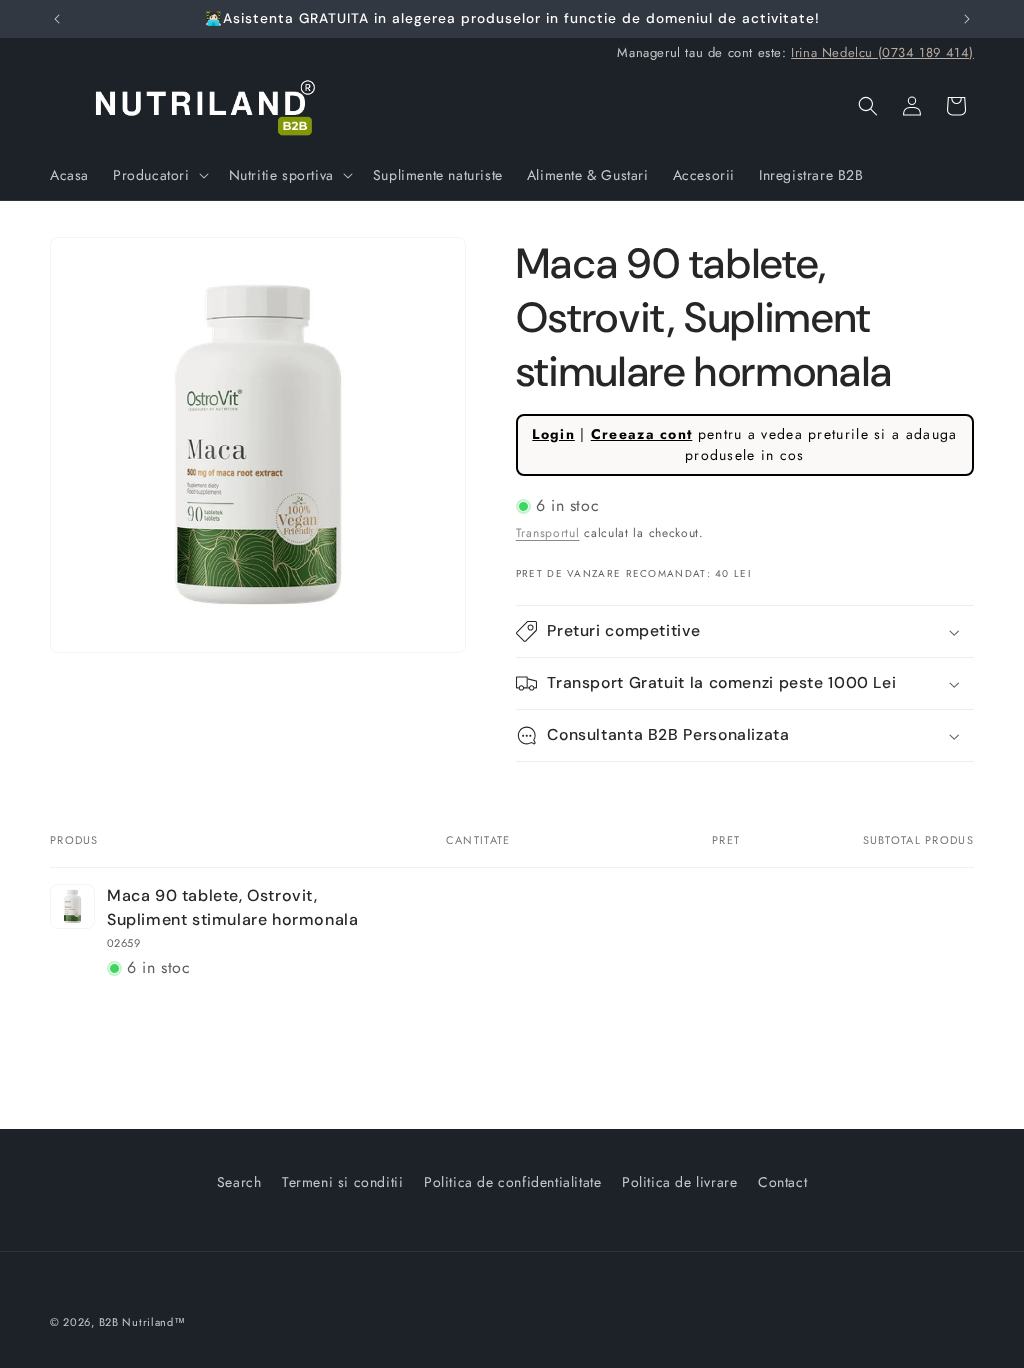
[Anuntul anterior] (57, 19)
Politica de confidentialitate (512, 1182)
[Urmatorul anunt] (967, 19)
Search (239, 1182)
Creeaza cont (642, 434)
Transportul (548, 533)
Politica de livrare (679, 1182)
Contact (782, 1182)
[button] (159, 175)
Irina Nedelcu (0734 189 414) (882, 52)
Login (553, 434)
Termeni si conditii (342, 1182)
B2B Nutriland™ (142, 1322)
